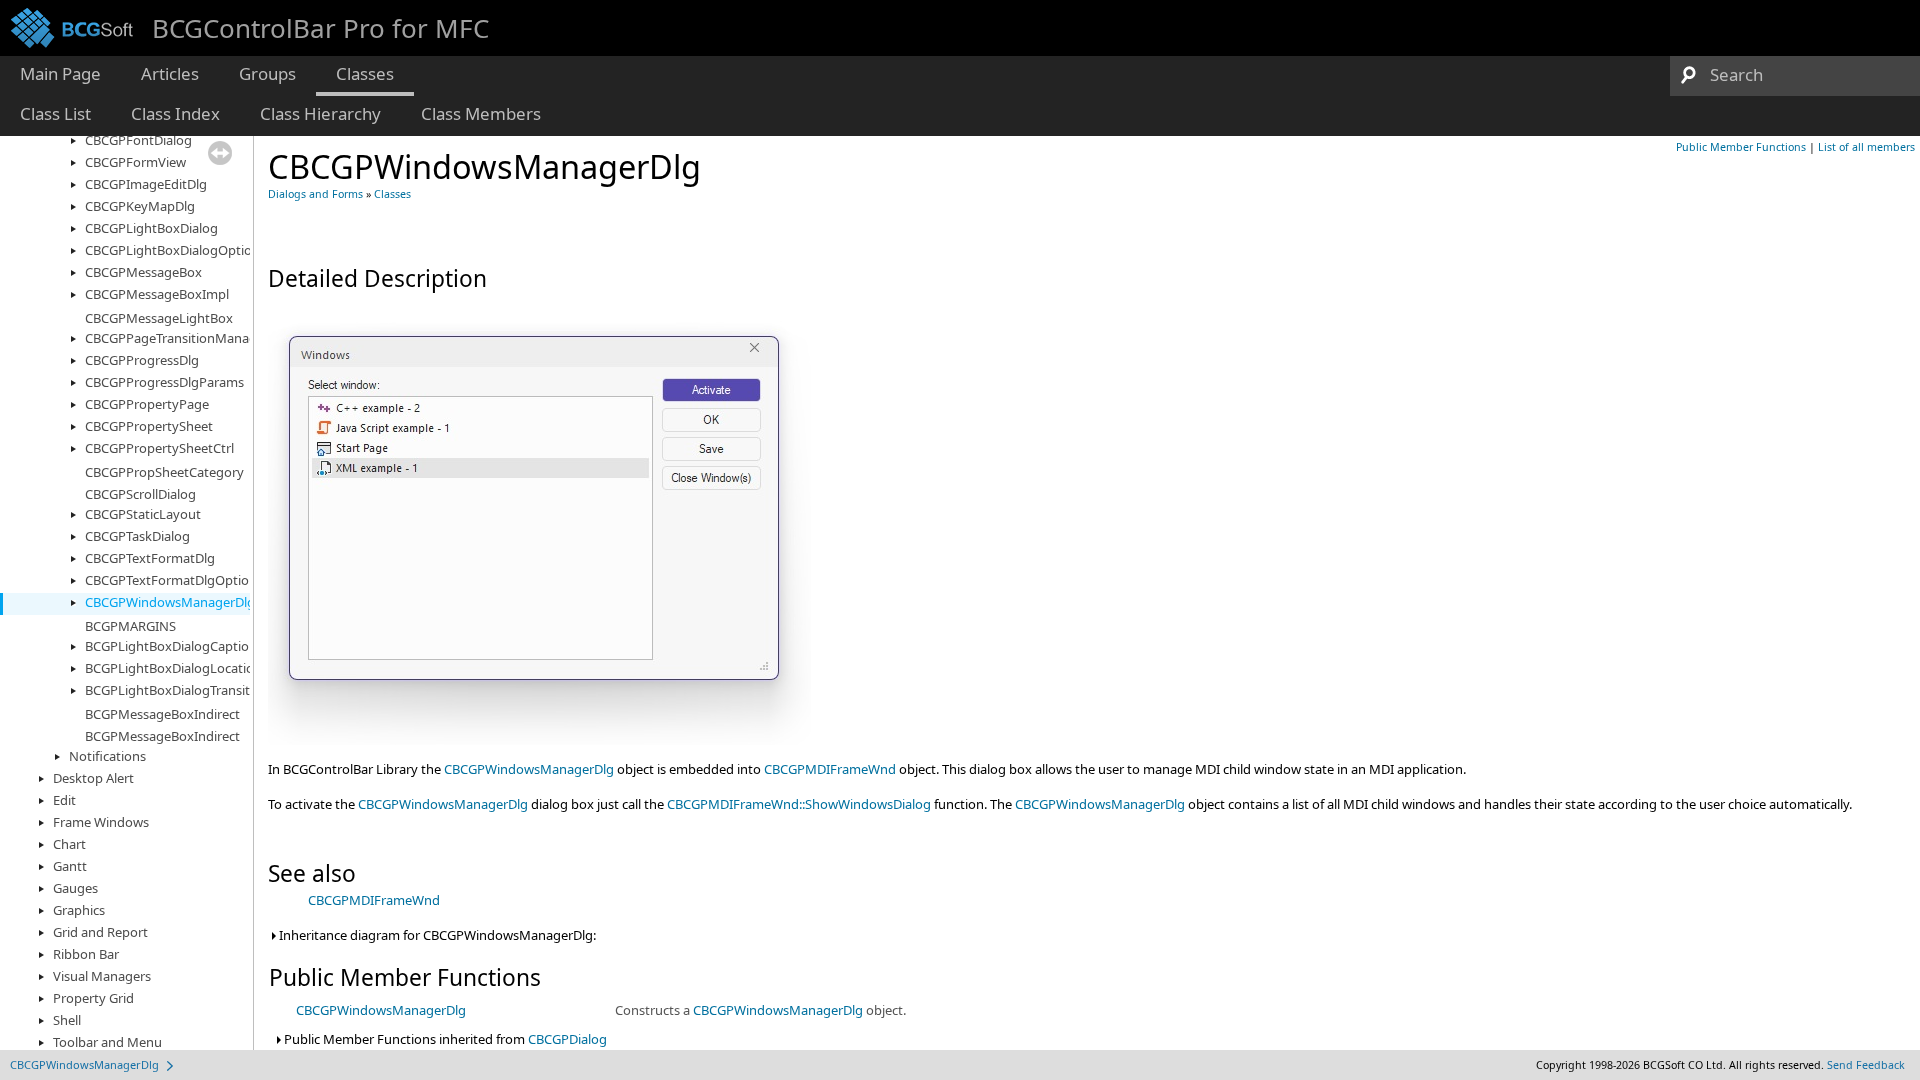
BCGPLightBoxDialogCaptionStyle (185, 646)
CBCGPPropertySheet (149, 426)
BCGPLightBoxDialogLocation (173, 668)
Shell (67, 1020)
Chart (69, 844)
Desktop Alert (93, 778)
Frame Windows (101, 822)
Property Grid (93, 998)
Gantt (70, 866)
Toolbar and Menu (107, 1042)
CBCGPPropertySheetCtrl (159, 448)
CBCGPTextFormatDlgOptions (174, 580)
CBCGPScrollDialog (140, 494)
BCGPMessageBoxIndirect (162, 714)
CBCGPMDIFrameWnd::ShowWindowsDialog (799, 804)
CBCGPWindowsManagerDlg (170, 602)
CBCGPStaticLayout (143, 514)
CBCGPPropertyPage (147, 404)
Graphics (79, 910)
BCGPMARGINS (130, 626)
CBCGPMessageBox (143, 272)
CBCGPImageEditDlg (146, 184)
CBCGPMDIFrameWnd (830, 769)
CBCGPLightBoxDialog (151, 228)
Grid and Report (100, 932)
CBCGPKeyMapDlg (140, 206)
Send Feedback (1866, 1065)
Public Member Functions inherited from (444, 1039)
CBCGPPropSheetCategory (164, 472)
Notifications (107, 756)
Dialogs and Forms (315, 194)
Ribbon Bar (86, 954)
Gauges (75, 888)
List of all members (1866, 147)
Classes (392, 194)
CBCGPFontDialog (138, 140)
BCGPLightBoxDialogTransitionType (191, 690)
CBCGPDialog (567, 1039)
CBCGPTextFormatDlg (150, 558)
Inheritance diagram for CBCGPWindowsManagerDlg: (436, 935)
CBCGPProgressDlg (142, 360)
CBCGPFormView (135, 162)
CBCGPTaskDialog (137, 536)
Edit (64, 800)
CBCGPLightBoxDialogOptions (175, 250)
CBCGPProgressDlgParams (164, 382)
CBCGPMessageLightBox (159, 318)
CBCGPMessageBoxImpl (157, 294)
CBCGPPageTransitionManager (177, 338)
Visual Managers (102, 976)
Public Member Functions (1741, 147)
